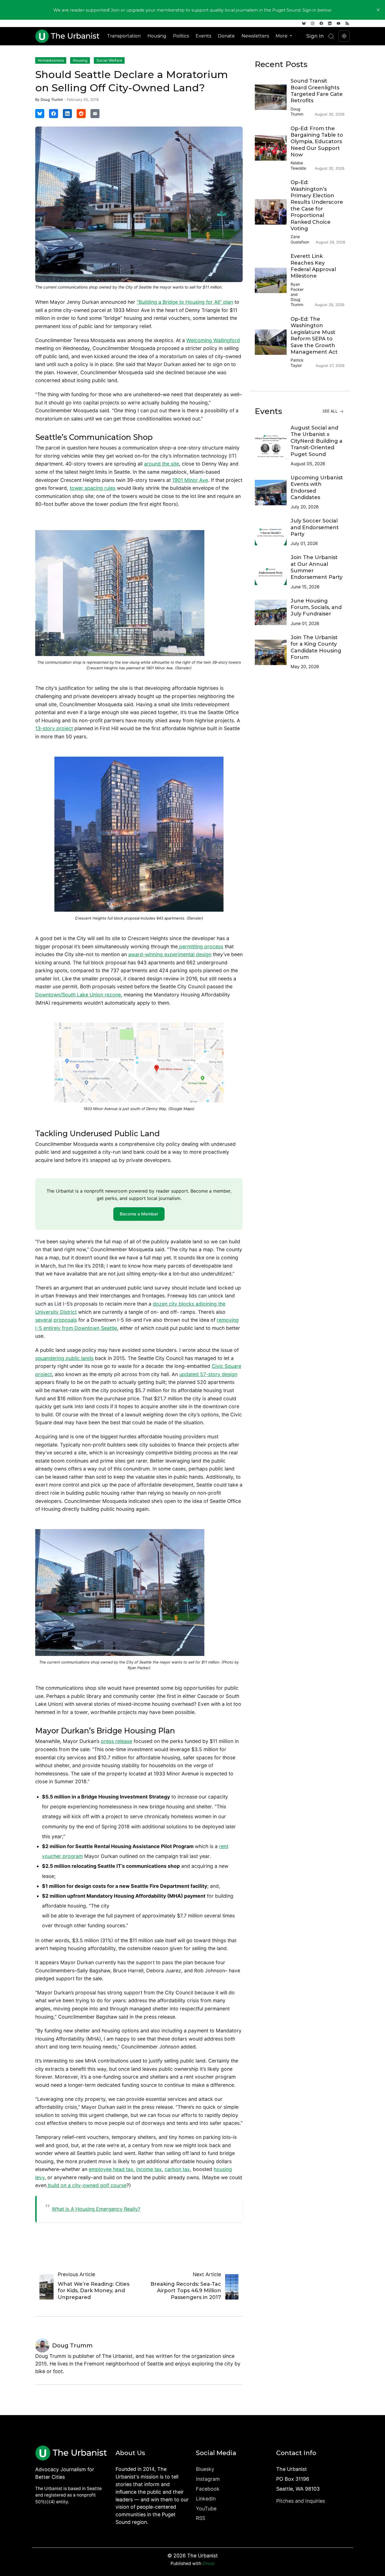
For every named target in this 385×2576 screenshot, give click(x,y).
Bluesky (205, 2469)
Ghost (209, 2563)
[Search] (331, 36)
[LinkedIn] (330, 23)
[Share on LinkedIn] (67, 114)
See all (331, 411)
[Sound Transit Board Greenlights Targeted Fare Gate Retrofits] (273, 97)
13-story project (54, 728)
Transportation (124, 36)
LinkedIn (206, 2499)
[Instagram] (313, 23)
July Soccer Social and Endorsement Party (315, 527)
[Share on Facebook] (54, 114)
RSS (201, 2518)
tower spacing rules (93, 488)
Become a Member (139, 1214)
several (44, 1320)
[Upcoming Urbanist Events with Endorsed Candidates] (273, 493)
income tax (149, 2169)
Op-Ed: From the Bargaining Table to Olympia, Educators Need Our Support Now (317, 142)
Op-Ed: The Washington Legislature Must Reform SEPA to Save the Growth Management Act (314, 335)
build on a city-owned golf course (87, 2185)
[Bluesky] (304, 23)
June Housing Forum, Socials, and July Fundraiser (316, 607)
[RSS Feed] (347, 23)
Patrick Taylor (297, 363)
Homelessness (51, 60)
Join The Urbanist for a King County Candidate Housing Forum (316, 647)
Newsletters (255, 36)
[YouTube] (338, 23)
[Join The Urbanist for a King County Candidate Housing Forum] (273, 652)
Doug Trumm (52, 99)
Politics (181, 36)
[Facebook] (321, 23)
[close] (378, 10)
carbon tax (177, 2169)
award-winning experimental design (170, 954)
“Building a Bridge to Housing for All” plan (185, 302)
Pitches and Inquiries (301, 2501)
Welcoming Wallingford (213, 340)
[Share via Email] (95, 114)
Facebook (208, 2489)
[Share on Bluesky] (40, 114)
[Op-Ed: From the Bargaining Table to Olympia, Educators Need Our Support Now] (273, 148)
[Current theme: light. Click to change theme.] (344, 36)
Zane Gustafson (300, 239)
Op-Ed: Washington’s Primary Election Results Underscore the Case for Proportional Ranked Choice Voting (317, 205)
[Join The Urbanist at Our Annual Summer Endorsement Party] (273, 572)
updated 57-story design (208, 1374)
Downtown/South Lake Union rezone (78, 995)
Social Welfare (109, 60)
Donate (226, 36)
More (282, 36)
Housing (157, 36)
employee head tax (111, 2169)
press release (117, 1741)
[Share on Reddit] (81, 114)
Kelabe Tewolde (298, 165)
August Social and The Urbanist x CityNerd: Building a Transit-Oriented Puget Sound (317, 441)
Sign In (315, 36)
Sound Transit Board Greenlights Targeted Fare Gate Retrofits (317, 91)
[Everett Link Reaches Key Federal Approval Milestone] (273, 280)
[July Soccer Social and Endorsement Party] (273, 533)
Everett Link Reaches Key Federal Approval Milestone (313, 266)
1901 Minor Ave (190, 480)
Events (203, 36)
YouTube (206, 2509)
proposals (65, 1320)
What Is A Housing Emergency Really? (96, 2209)
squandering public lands (64, 1358)
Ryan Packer (297, 287)
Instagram (208, 2479)
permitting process (201, 946)
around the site (161, 464)
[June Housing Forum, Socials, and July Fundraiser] (273, 612)
